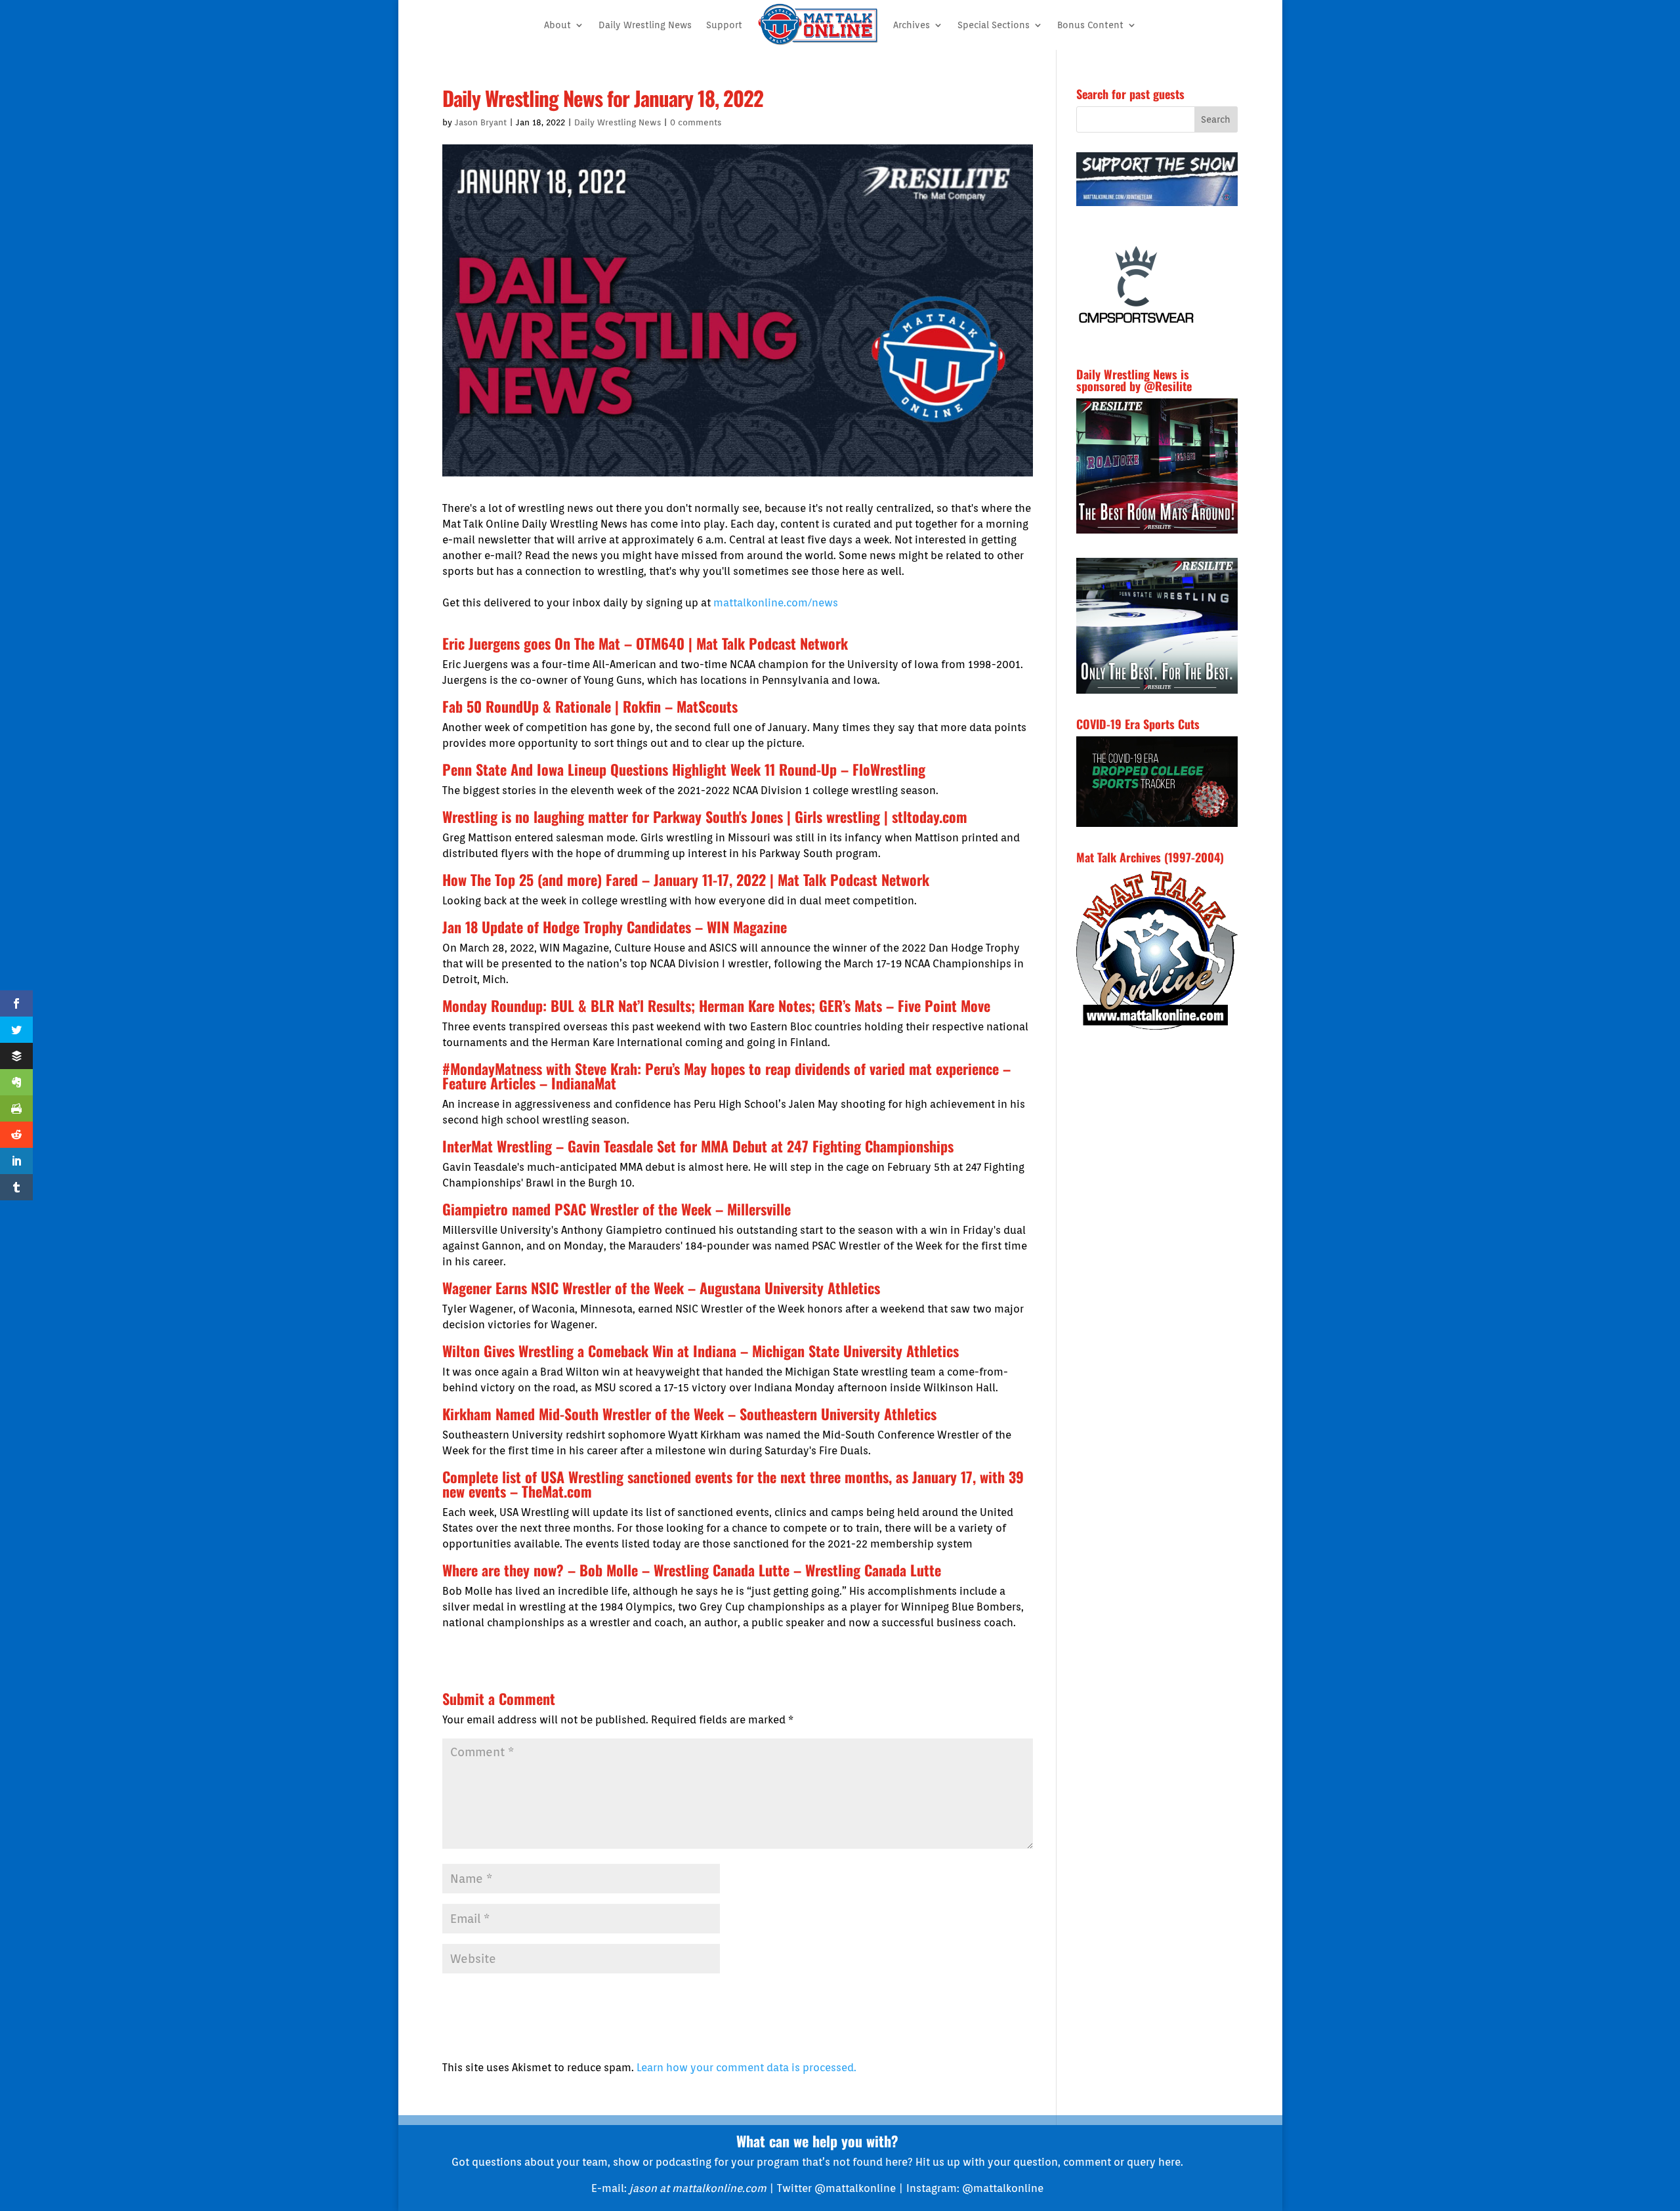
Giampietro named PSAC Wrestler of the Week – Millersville (617, 1209)
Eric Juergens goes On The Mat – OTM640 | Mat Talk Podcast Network (645, 643)
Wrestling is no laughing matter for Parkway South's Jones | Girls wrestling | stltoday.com (705, 816)
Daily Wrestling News (645, 25)
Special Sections (994, 25)
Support (724, 25)
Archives (912, 25)
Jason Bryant (481, 122)
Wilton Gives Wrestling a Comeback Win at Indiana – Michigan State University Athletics (701, 1351)
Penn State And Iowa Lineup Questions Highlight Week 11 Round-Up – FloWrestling (684, 769)
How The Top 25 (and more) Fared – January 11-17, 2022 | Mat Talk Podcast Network (686, 879)
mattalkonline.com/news (776, 603)
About (557, 25)
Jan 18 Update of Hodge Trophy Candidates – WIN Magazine (615, 927)
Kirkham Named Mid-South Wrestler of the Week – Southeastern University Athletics (689, 1414)
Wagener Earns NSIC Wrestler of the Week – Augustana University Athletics (661, 1288)
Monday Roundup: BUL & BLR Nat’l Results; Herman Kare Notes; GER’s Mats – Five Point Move (716, 1005)
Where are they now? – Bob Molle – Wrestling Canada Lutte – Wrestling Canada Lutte (692, 1570)
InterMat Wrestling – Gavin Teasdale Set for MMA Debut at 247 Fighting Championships (698, 1146)
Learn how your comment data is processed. (746, 2068)
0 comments (696, 122)
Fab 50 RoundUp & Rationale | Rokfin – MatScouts (590, 706)
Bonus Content (1090, 25)
